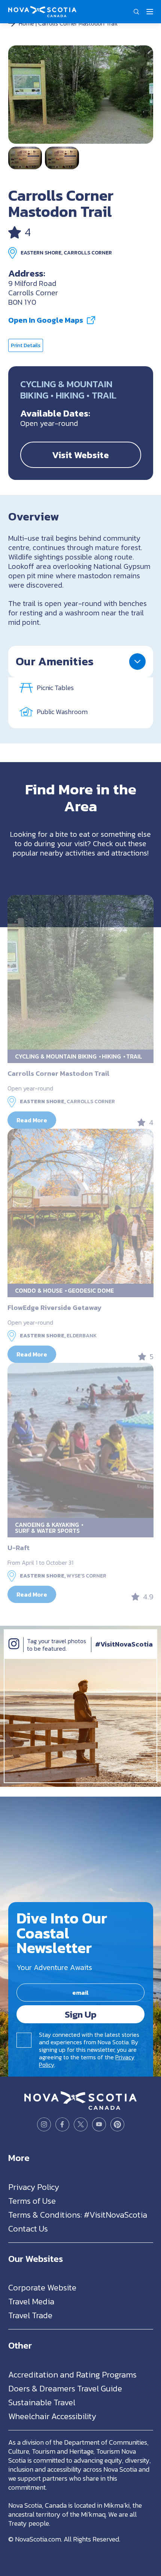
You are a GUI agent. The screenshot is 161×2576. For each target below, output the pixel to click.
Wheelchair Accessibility (52, 2416)
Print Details (26, 345)
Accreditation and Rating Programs (72, 2374)
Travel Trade (30, 2315)
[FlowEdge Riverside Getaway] (80, 1206)
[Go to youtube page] (99, 2124)
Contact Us (28, 2228)
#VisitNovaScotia (124, 1644)
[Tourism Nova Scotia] (42, 10)
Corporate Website (42, 2288)
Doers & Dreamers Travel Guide (65, 2388)
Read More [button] (32, 1120)
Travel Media (31, 2302)
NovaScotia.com (38, 2539)
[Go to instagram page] (44, 2124)
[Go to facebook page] (62, 2124)
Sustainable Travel (42, 2402)
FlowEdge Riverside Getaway (54, 1308)
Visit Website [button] (80, 455)
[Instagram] (14, 1651)
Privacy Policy (34, 2187)
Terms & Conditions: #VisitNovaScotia (78, 2214)
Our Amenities (55, 661)
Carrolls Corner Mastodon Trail (58, 1073)
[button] (137, 12)
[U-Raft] (80, 1440)
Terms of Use (32, 2201)
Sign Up (81, 2014)
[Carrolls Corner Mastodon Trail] (81, 95)
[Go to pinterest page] (117, 2124)
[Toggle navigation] (150, 12)
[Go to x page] (81, 2124)
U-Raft (19, 1548)
